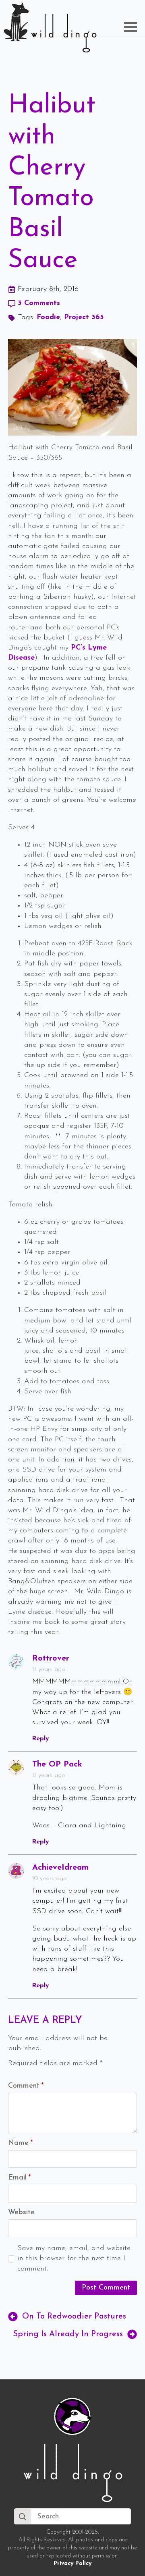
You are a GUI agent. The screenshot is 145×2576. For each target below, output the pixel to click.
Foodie (48, 318)
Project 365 (84, 318)
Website (21, 2213)
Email (19, 2178)
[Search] (23, 2517)
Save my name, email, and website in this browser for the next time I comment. (74, 2258)
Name (20, 2143)
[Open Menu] (130, 27)
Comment (26, 2086)
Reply (40, 1739)
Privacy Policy (72, 2564)
